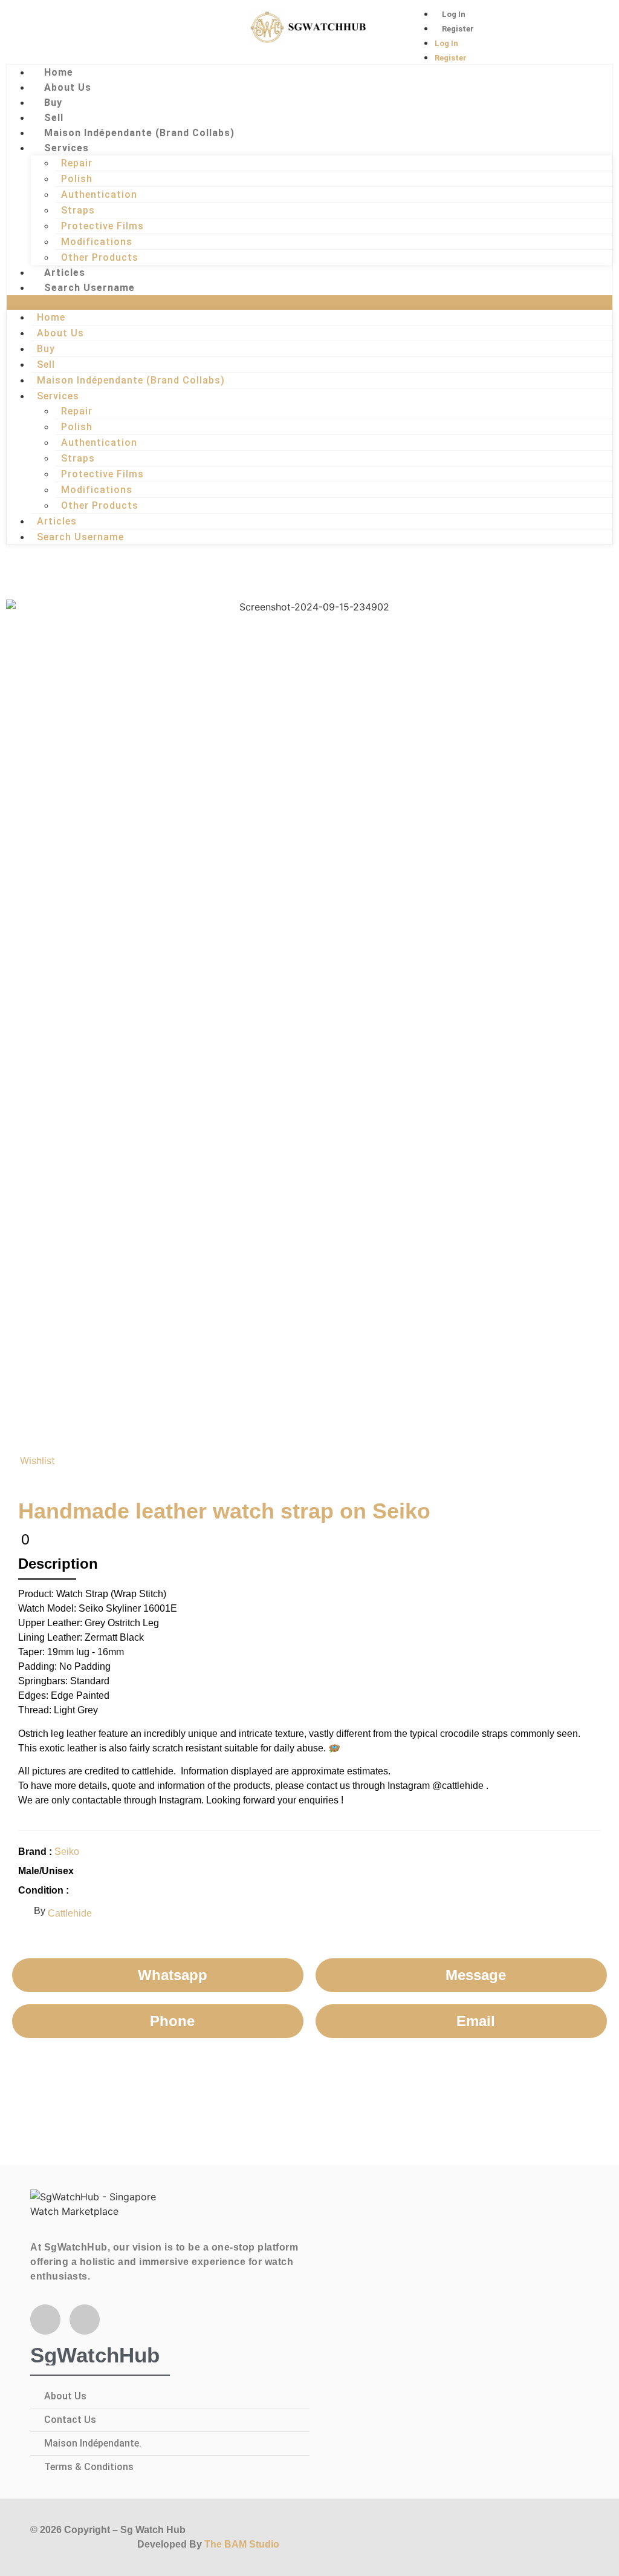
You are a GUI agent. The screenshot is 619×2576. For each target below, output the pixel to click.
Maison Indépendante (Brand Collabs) (139, 133)
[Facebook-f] (45, 2319)
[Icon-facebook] (39, 33)
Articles (65, 273)
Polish (77, 179)
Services (66, 148)
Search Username (89, 288)
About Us (68, 87)
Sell (54, 118)
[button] (309, 302)
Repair (77, 163)
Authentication (99, 195)
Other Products (100, 257)
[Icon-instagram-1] (79, 33)
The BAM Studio (242, 2544)
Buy (53, 103)
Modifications (97, 242)
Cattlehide (70, 1913)
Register (458, 29)
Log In (454, 14)
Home (59, 72)
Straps (78, 210)
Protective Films (102, 226)
